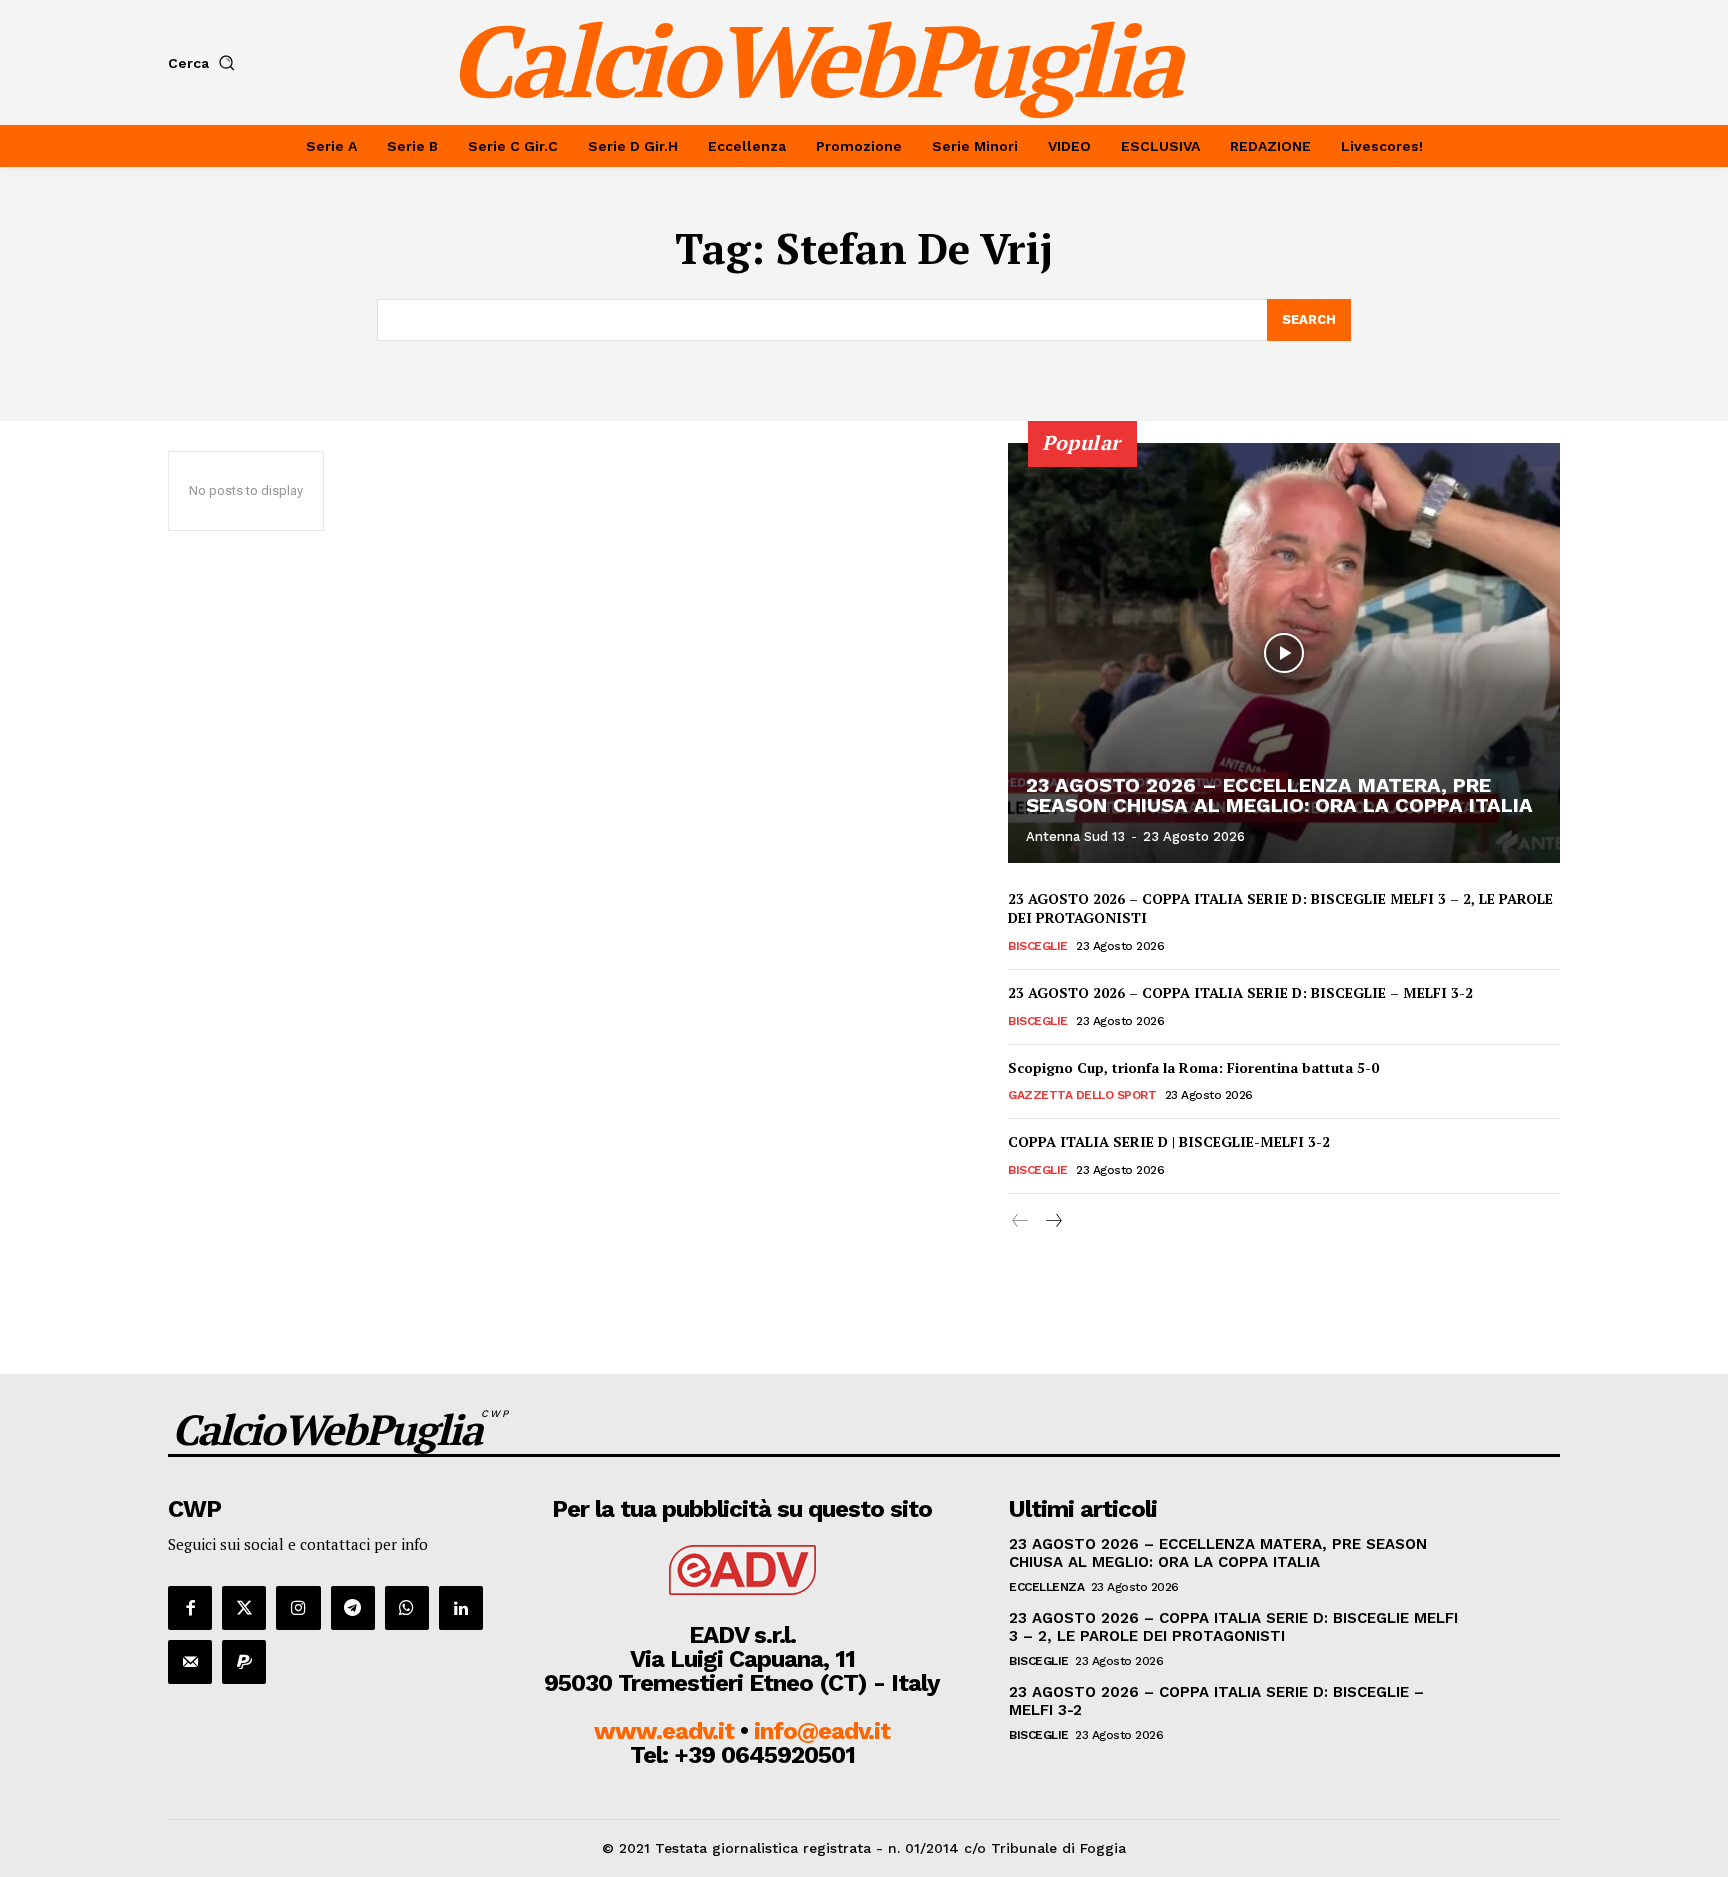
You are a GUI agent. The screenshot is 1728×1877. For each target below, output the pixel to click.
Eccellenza (1046, 1587)
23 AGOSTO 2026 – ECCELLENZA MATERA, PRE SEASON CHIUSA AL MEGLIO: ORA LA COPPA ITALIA (1279, 795)
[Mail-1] (190, 1662)
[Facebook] (190, 1608)
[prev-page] (1020, 1221)
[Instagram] (298, 1608)
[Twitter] (244, 1608)
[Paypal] (244, 1662)
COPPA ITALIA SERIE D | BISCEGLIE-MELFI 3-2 (1169, 1141)
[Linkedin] (461, 1608)
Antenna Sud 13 (1075, 836)
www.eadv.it (664, 1731)
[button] (205, 63)
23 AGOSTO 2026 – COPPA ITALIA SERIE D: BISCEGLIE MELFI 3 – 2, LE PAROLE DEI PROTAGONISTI (1233, 1627)
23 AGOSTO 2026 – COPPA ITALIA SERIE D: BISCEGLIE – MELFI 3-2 (1240, 992)
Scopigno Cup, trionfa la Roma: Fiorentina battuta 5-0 (1193, 1067)
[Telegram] (353, 1608)
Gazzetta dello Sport (1082, 1095)
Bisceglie (1038, 946)
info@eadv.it (822, 1731)
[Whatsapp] (407, 1608)
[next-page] (1052, 1221)
